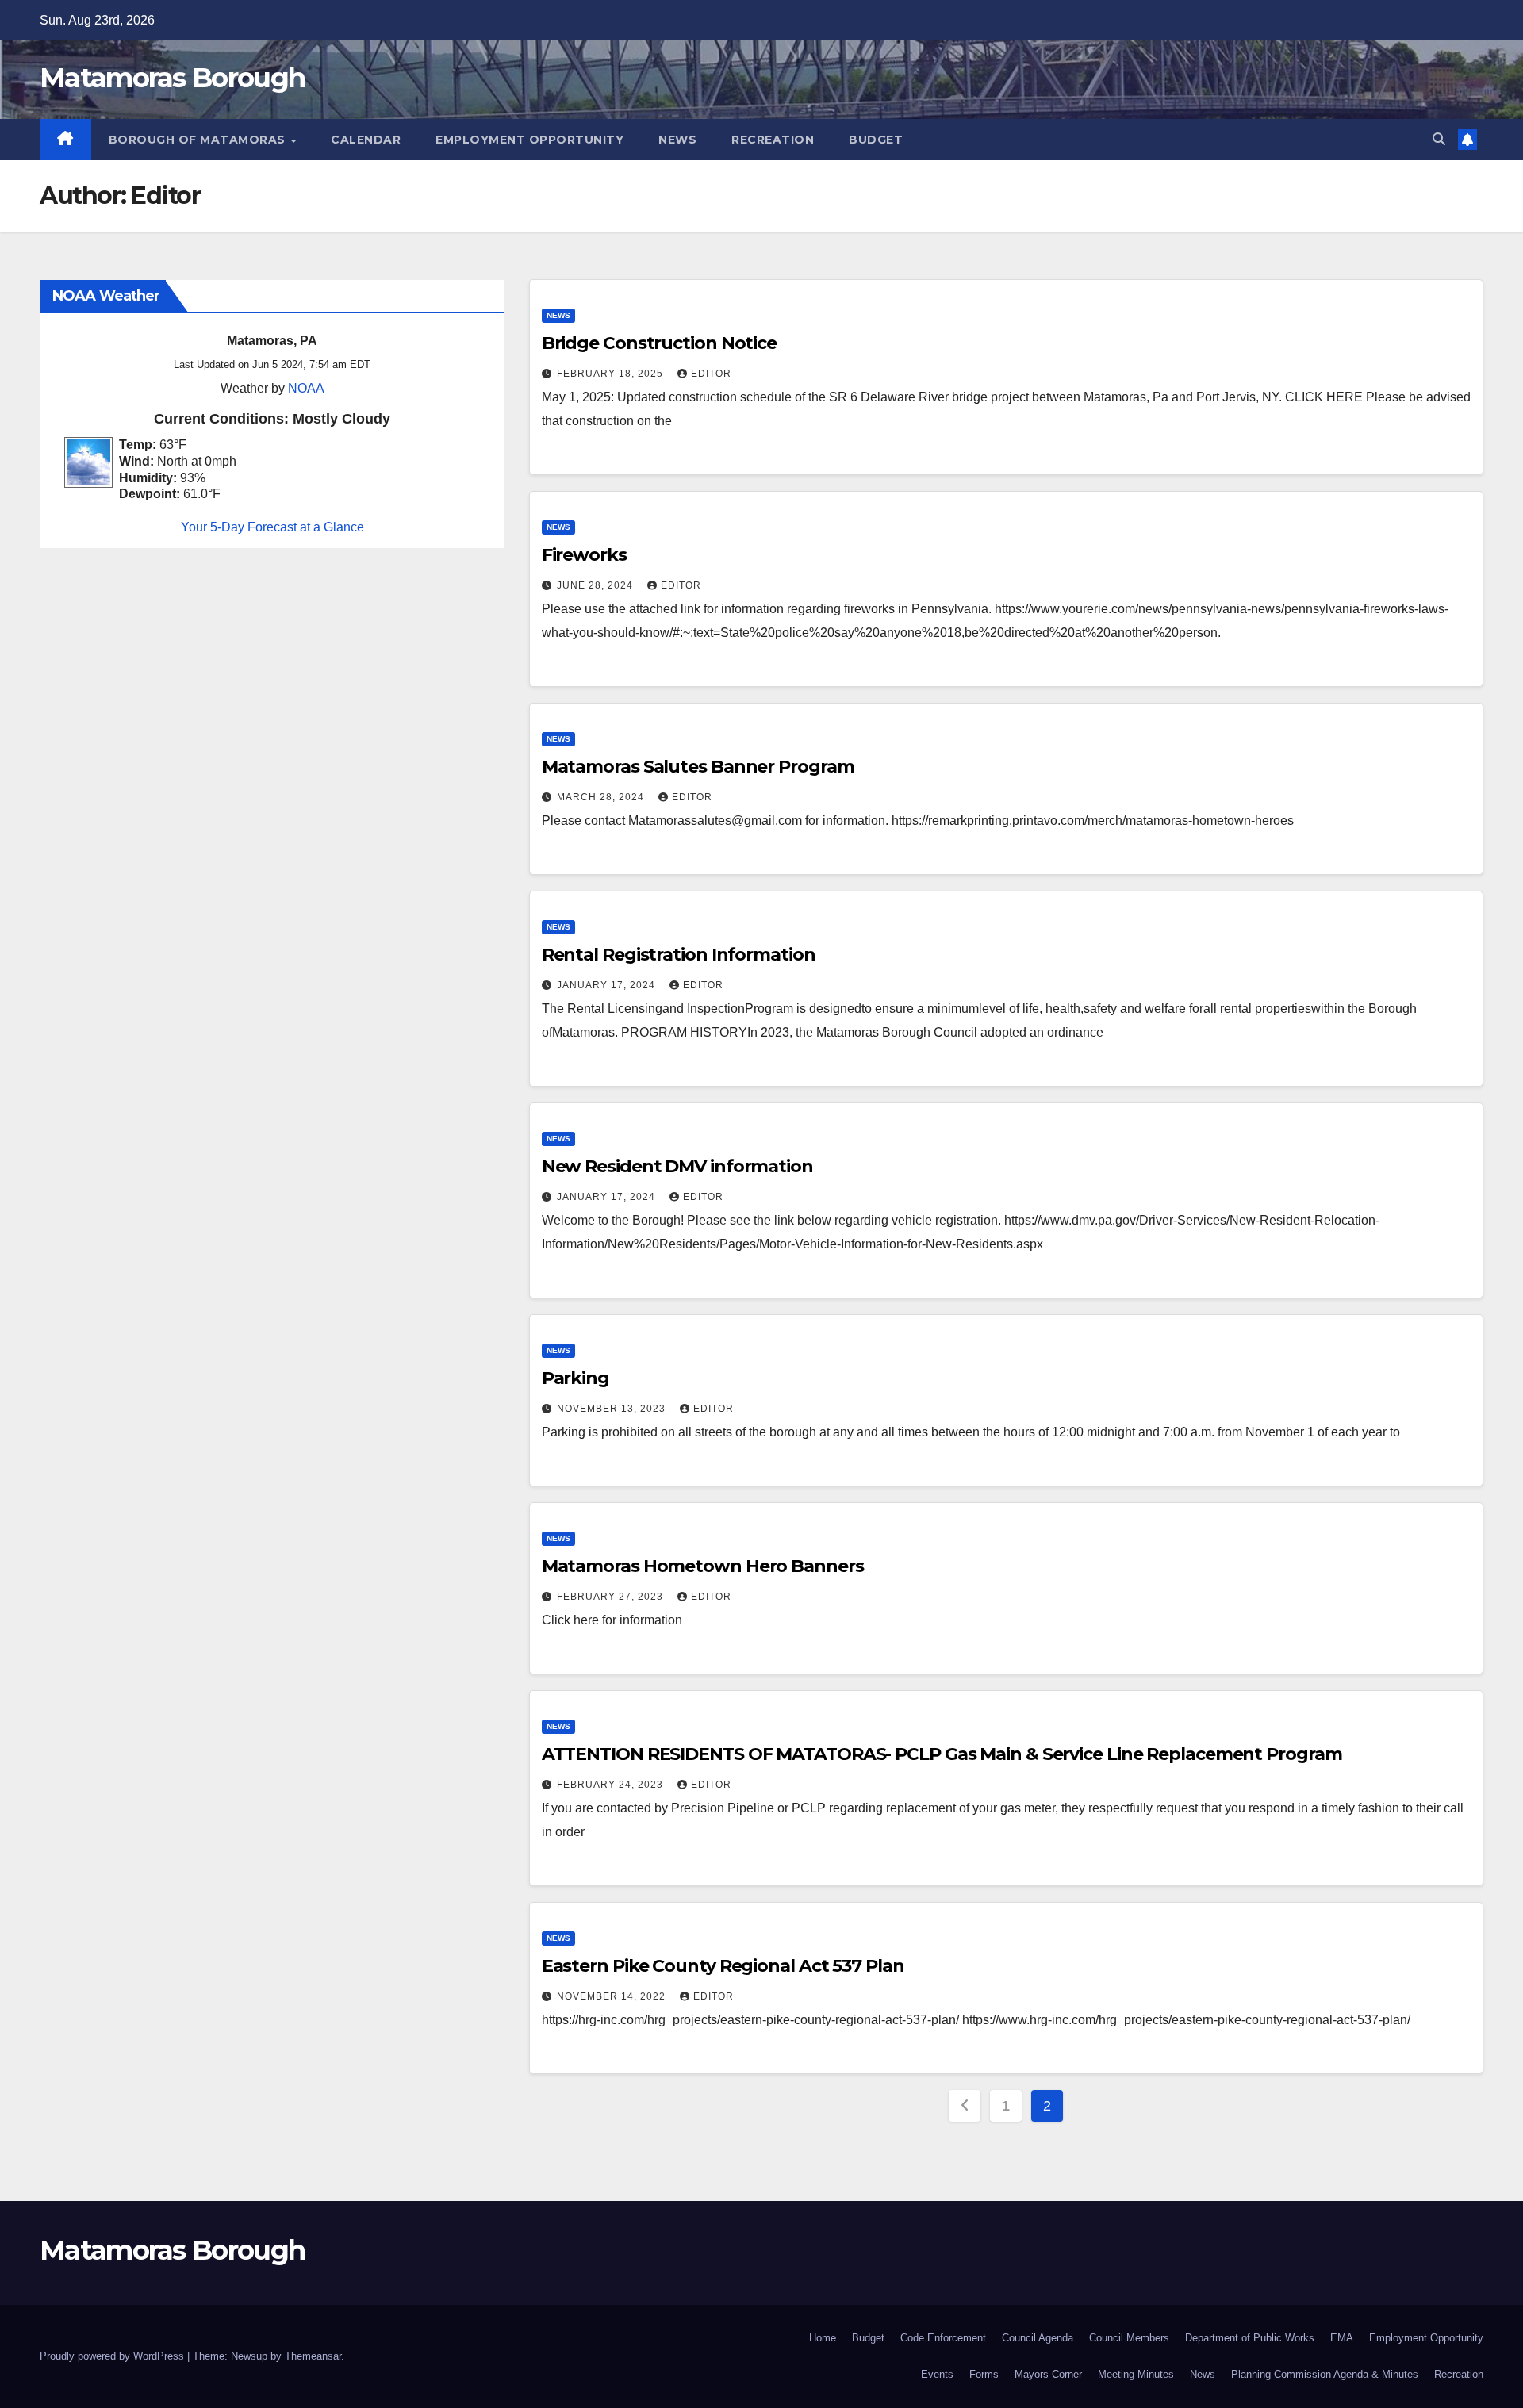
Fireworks (584, 555)
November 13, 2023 (613, 1409)
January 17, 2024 (608, 985)
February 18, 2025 (612, 374)
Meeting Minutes (1136, 2374)
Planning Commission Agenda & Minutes (1325, 2374)
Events (937, 2374)
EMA (1342, 2338)
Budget (876, 140)
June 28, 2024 (597, 585)
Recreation (773, 140)
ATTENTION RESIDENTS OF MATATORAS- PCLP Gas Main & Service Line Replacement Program (942, 1754)
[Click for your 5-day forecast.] (84, 462)
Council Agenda (1038, 2338)
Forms (984, 2374)
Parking (575, 1378)
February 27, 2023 (612, 1597)
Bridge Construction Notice (659, 343)
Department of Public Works (1250, 2338)
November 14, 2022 (613, 1996)
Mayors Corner (1048, 2374)
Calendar (366, 140)
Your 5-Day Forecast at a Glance (272, 528)
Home (823, 2338)
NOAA (306, 388)
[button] (1439, 139)
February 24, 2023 (612, 1785)
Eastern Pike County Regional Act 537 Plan (723, 1966)
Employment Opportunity (529, 140)
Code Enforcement (943, 2338)
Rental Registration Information (679, 955)
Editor (711, 374)
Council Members (1129, 2338)
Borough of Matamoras (199, 140)
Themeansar (313, 2356)
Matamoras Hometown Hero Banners (703, 1566)
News (677, 140)
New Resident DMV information (677, 1166)
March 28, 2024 (602, 797)
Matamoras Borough (172, 78)
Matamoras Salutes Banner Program (698, 767)
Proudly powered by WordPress (113, 2356)
